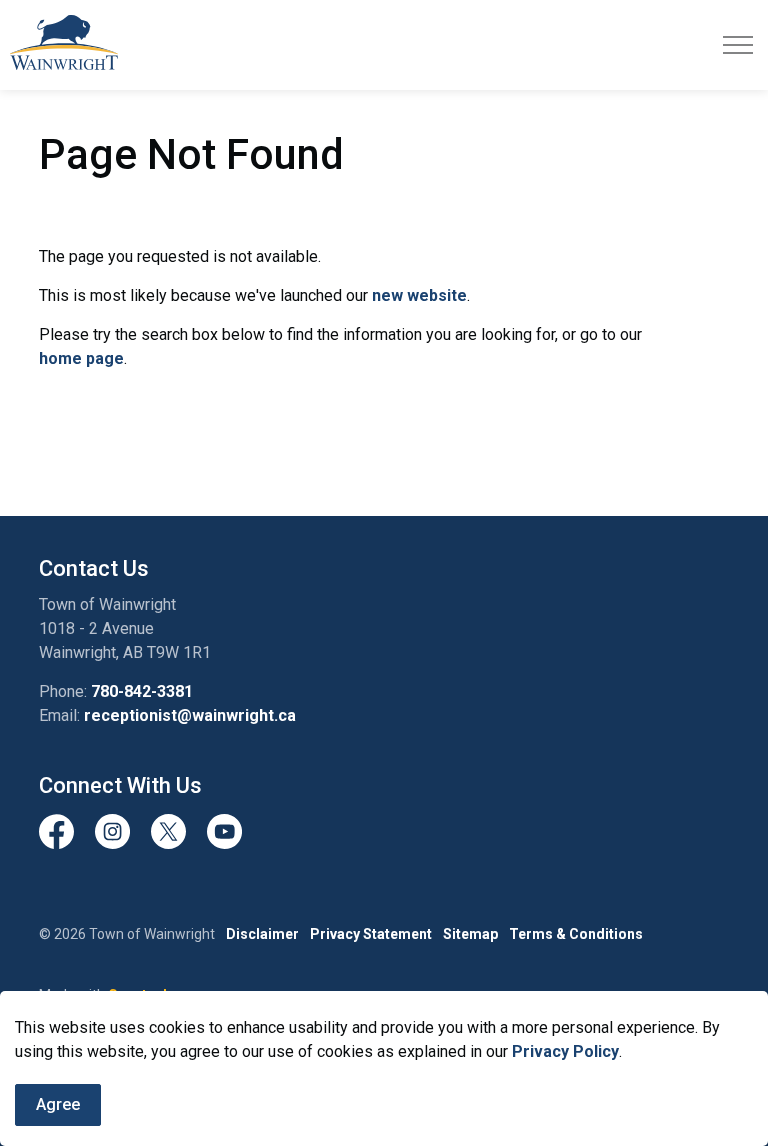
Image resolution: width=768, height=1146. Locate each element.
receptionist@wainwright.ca (190, 715)
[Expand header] (738, 45)
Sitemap (470, 934)
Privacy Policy (565, 1051)
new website (419, 295)
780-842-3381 (142, 691)
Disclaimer (262, 934)
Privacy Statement (371, 934)
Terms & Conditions (576, 934)
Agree (58, 1104)
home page (81, 358)
